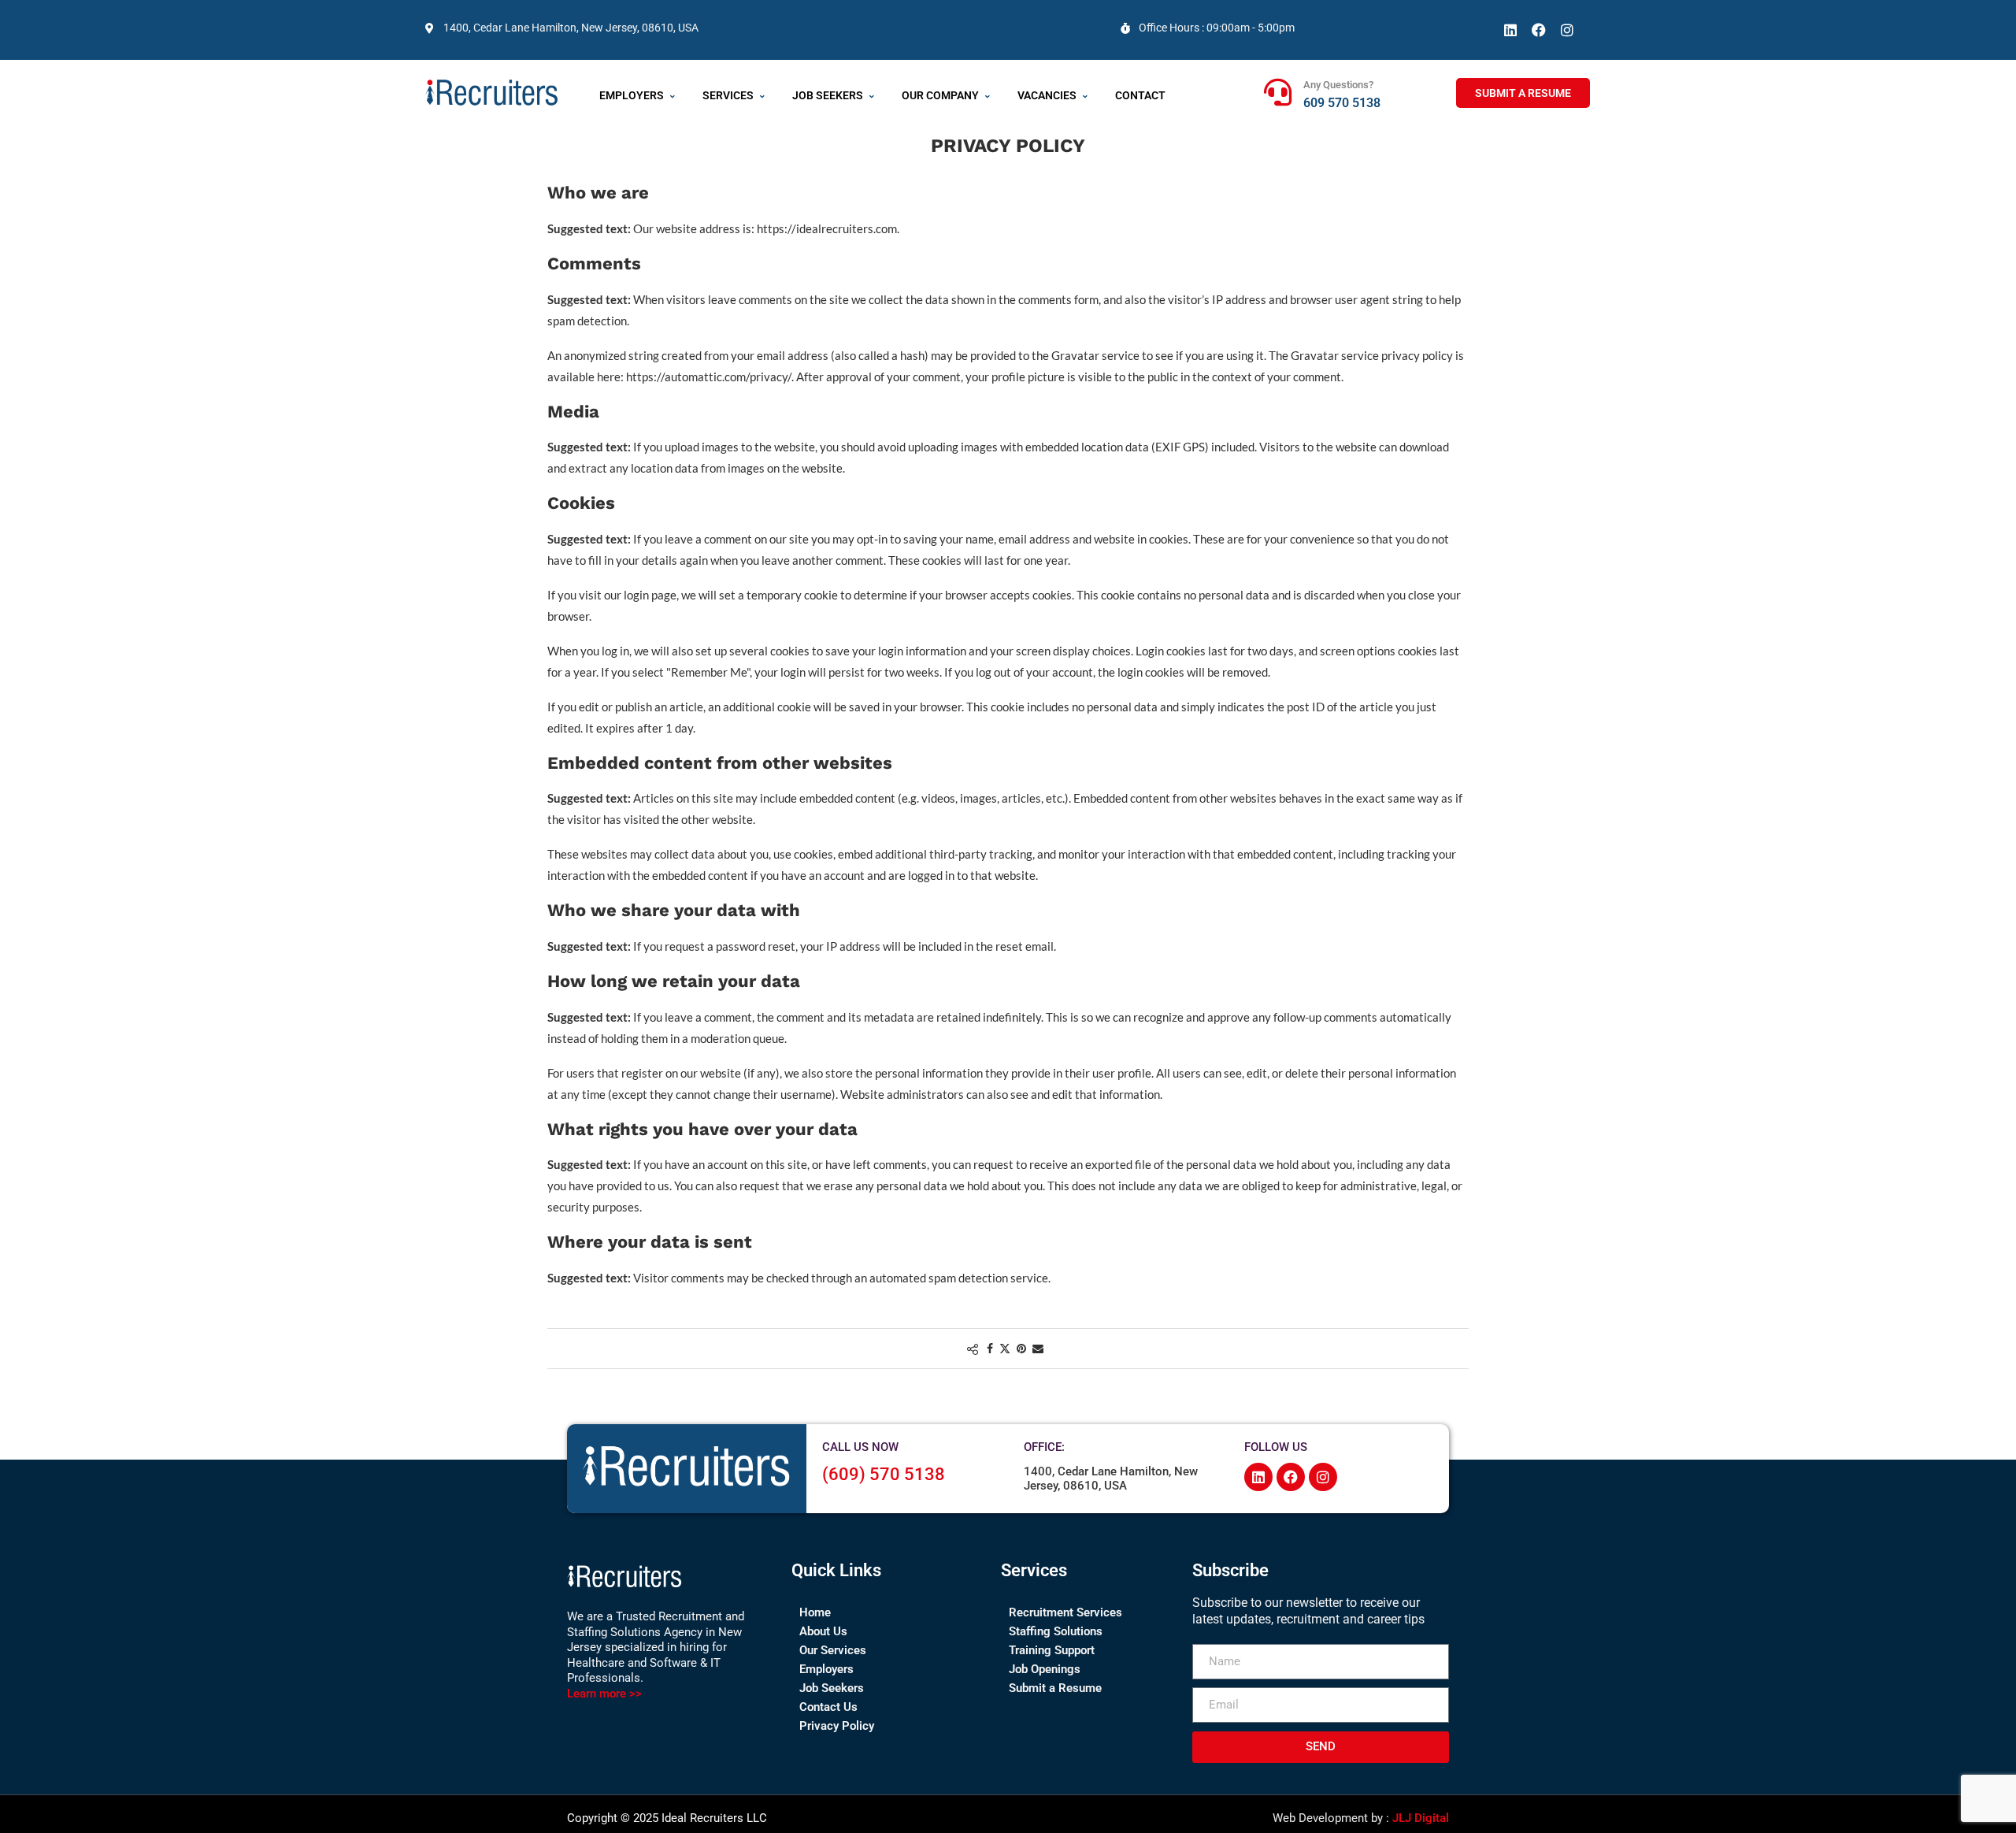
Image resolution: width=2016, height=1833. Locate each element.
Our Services (833, 1650)
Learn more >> (604, 1694)
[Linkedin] (1510, 30)
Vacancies (1047, 95)
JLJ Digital (1421, 1818)
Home (815, 1612)
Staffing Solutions (1056, 1631)
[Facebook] (1539, 30)
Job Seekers (828, 95)
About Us (823, 1631)
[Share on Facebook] (990, 1348)
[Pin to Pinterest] (1021, 1348)
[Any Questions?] (1278, 92)
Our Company (940, 95)
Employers (632, 95)
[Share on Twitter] (1005, 1348)
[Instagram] (1567, 30)
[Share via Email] (1038, 1348)
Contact (1140, 95)
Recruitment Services (1065, 1612)
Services (728, 95)
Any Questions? (1338, 85)
